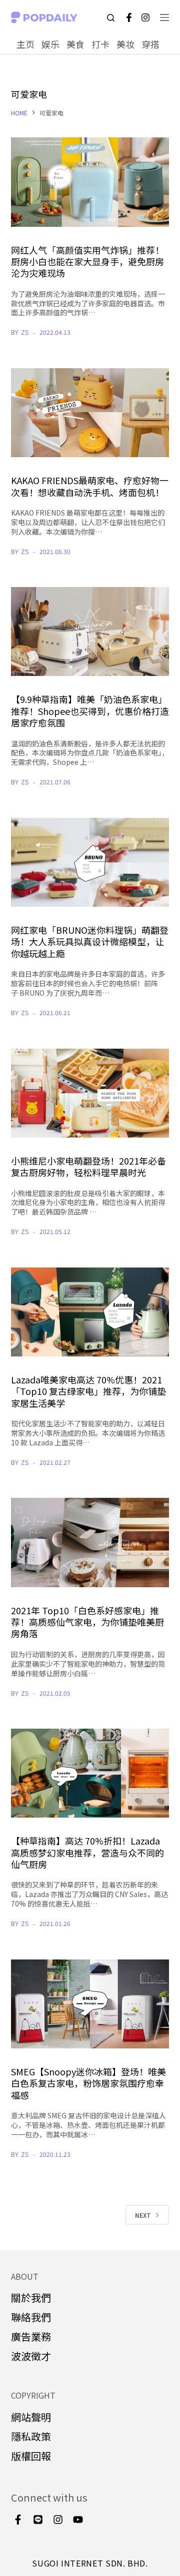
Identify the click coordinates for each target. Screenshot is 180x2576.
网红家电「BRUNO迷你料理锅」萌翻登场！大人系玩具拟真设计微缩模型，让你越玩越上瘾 (90, 942)
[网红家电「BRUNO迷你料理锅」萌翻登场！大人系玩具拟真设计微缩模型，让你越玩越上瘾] (90, 862)
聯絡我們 (31, 2317)
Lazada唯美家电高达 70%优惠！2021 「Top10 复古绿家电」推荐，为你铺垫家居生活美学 (88, 1391)
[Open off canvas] (164, 17)
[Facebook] (129, 17)
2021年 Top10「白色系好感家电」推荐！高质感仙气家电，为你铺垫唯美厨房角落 (87, 1622)
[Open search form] (111, 18)
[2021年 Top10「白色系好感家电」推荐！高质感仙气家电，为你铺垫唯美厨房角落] (90, 1542)
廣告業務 (31, 2336)
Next (143, 2215)
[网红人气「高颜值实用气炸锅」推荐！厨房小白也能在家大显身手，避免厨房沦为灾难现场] (90, 182)
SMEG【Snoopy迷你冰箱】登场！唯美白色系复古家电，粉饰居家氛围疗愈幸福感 (88, 2083)
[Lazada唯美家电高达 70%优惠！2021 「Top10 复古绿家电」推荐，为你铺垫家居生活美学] (90, 1312)
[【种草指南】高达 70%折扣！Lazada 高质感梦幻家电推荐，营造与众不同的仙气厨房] (90, 1773)
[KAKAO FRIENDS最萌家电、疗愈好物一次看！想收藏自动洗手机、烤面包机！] (90, 413)
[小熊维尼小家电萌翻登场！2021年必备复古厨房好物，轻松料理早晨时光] (90, 1093)
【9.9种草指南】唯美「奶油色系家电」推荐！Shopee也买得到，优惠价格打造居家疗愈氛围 (90, 711)
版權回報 (31, 2456)
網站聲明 (31, 2417)
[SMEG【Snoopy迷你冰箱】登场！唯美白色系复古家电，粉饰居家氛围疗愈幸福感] (90, 2004)
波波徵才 (31, 2356)
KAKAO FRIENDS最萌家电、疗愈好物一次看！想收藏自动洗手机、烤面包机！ (90, 486)
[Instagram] (145, 17)
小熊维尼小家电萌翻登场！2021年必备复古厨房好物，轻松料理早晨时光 (88, 1166)
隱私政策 (31, 2436)
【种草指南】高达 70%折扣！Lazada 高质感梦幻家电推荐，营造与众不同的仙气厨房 (87, 1852)
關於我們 (31, 2297)
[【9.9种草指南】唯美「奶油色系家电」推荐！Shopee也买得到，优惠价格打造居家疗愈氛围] (90, 632)
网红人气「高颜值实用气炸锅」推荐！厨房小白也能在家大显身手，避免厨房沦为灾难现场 (87, 262)
